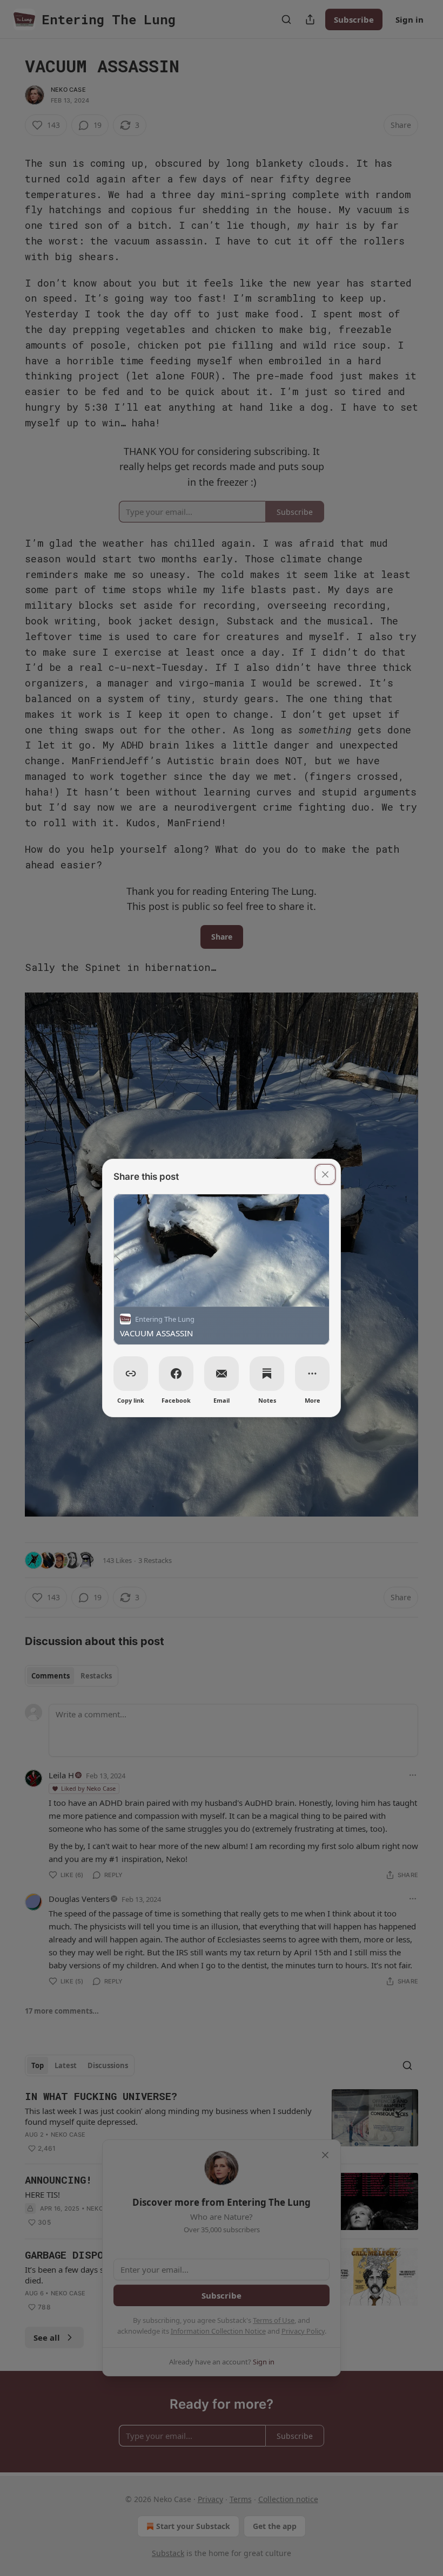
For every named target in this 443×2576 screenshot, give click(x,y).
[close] (325, 1174)
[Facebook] (176, 1374)
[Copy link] (131, 1374)
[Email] (222, 1374)
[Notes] (267, 1374)
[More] (312, 1374)
